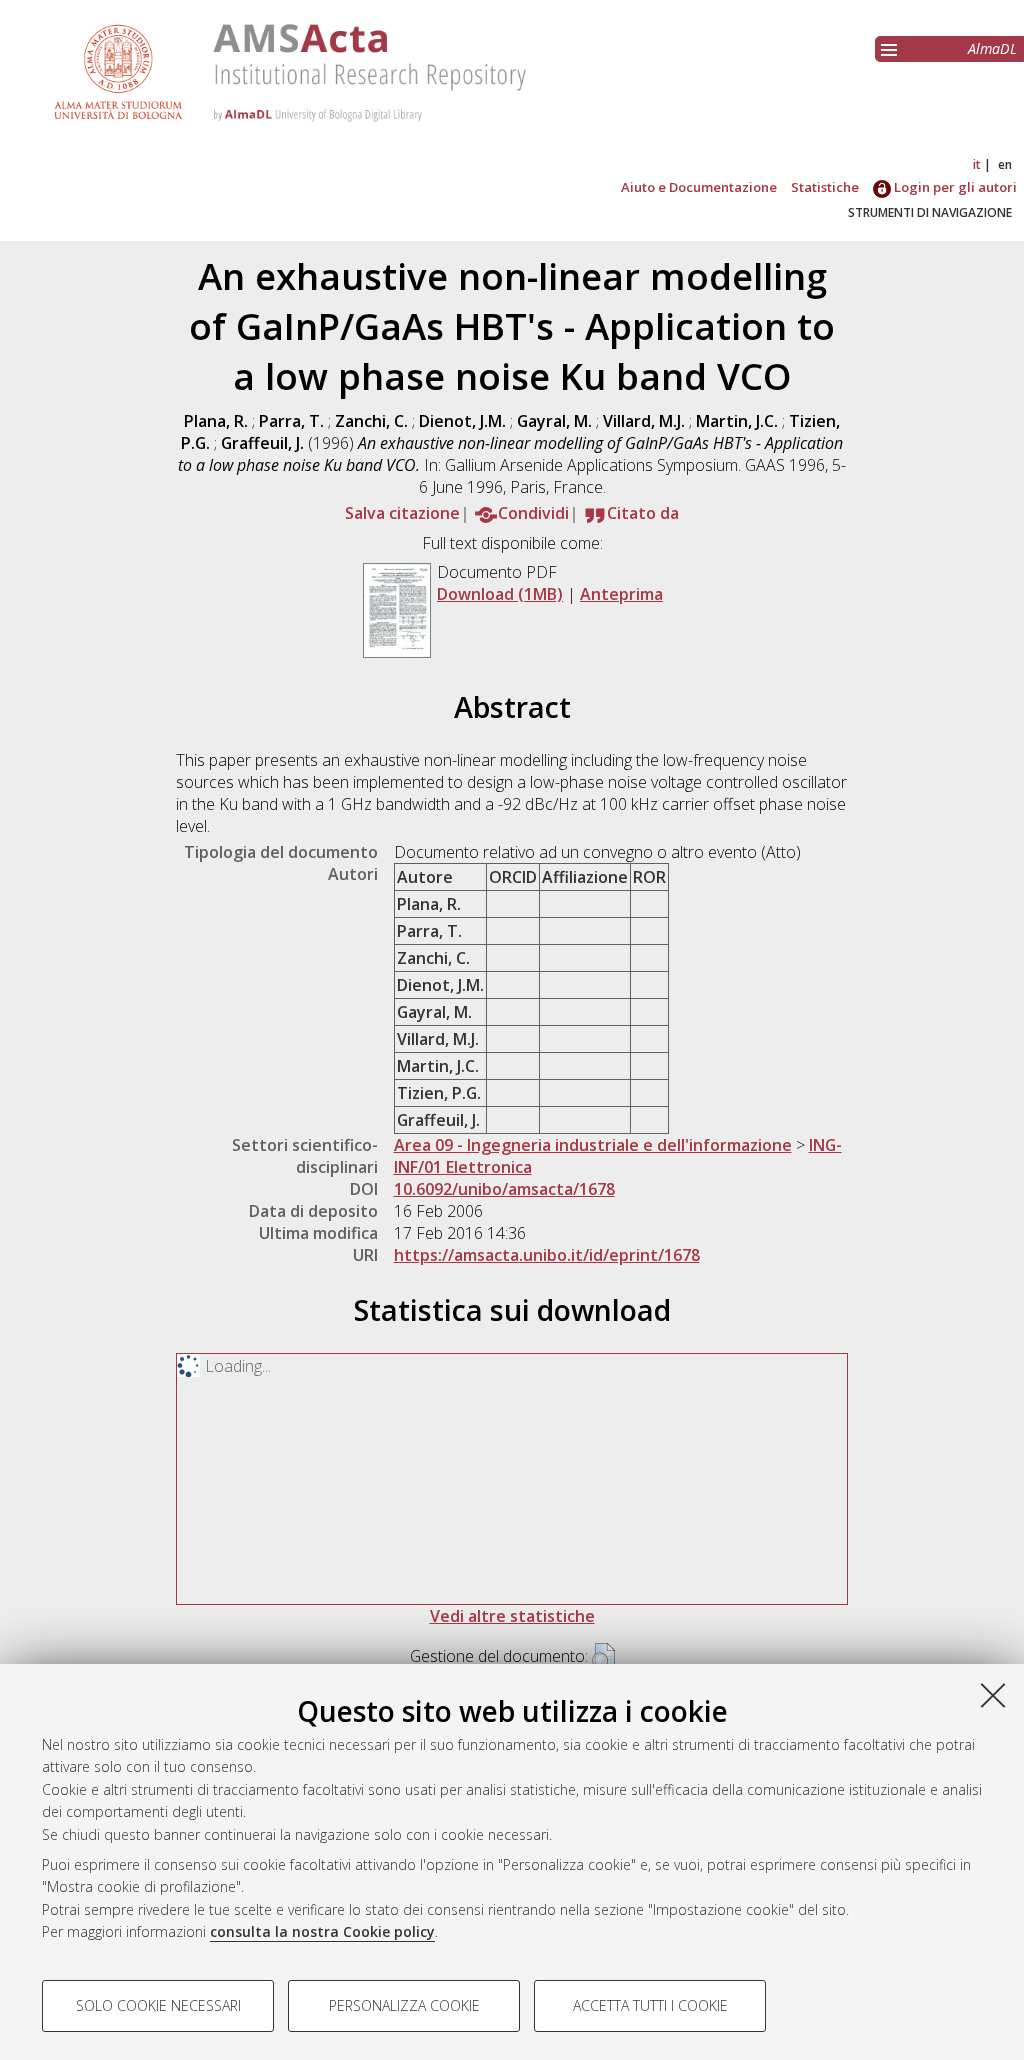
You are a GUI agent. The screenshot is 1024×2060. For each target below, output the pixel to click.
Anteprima (621, 594)
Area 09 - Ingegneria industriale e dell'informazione (593, 1145)
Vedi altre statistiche (512, 1616)
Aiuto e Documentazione (699, 187)
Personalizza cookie (404, 2005)
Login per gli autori (954, 187)
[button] (603, 1658)
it (977, 164)
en (1005, 164)
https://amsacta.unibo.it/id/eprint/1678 (547, 1255)
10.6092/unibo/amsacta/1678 (504, 1189)
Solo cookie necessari (158, 2005)
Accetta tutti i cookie (650, 2005)
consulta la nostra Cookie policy (322, 1931)
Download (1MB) (500, 594)
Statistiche (825, 187)
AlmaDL (992, 48)
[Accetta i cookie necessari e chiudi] (993, 1695)
